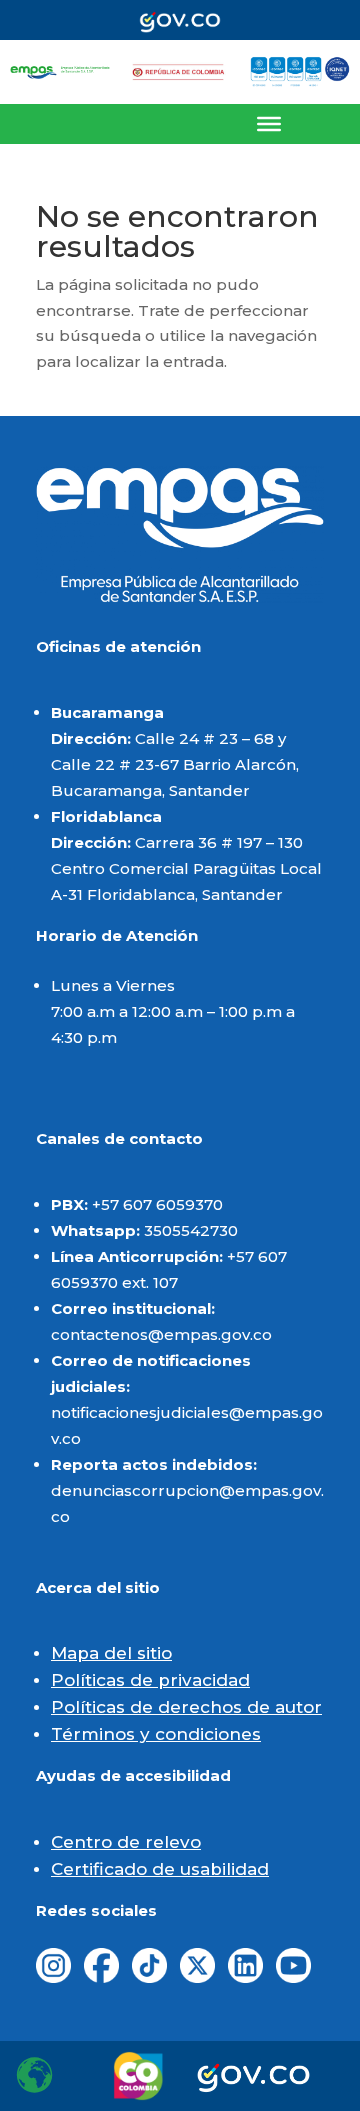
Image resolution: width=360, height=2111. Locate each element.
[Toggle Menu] (269, 124)
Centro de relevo (126, 1842)
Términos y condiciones (156, 1734)
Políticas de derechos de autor (186, 1707)
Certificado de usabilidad (160, 1869)
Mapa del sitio (111, 1653)
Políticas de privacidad (150, 1680)
